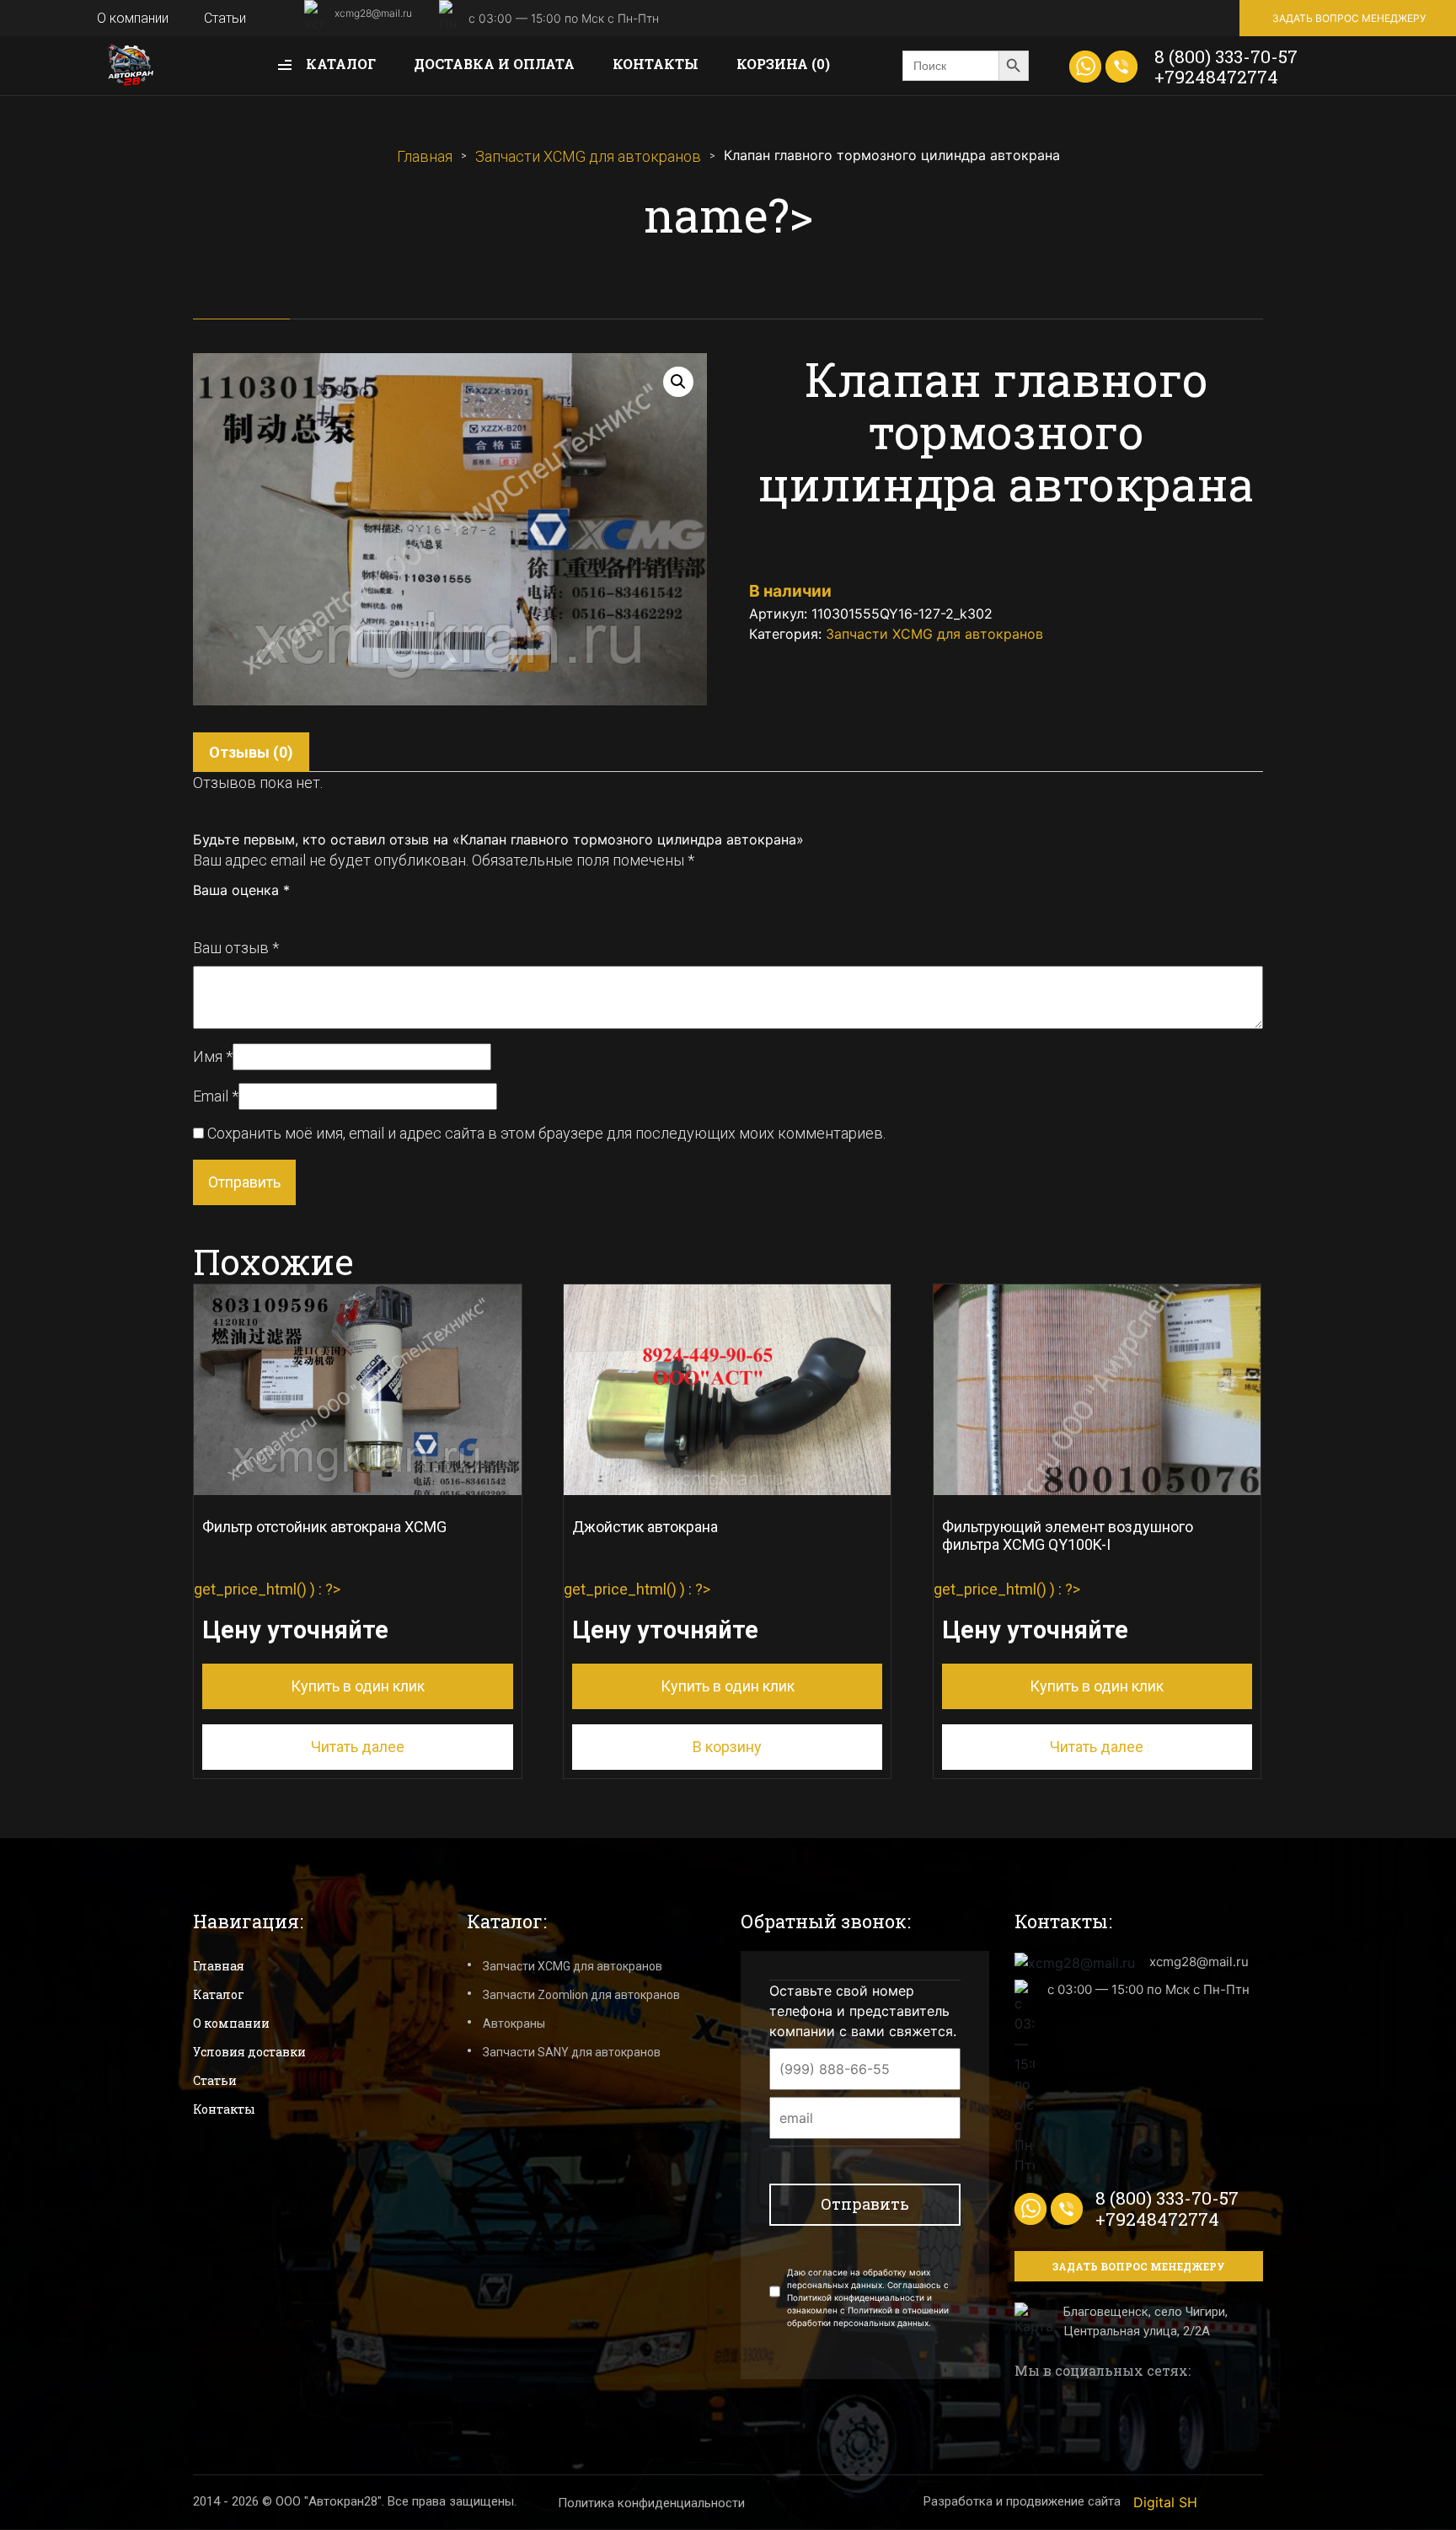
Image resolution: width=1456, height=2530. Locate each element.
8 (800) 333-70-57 (1226, 56)
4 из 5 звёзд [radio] (256, 914)
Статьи (225, 18)
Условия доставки (249, 2052)
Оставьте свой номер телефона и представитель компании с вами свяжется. (863, 2011)
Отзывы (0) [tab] (251, 752)
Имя (213, 1056)
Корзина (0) (783, 64)
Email (216, 1096)
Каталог (339, 64)
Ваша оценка (241, 890)
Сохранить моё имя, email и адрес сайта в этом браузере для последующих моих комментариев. (546, 1133)
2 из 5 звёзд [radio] (219, 914)
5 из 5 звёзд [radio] (275, 914)
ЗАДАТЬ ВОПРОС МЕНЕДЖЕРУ (1349, 18)
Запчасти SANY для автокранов (572, 2052)
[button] (678, 382)
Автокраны (514, 2023)
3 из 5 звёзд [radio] (238, 914)
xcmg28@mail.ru (373, 13)
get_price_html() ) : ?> (320, 1607)
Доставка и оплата (494, 64)
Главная (425, 156)
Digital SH (1165, 2502)
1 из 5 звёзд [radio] (201, 914)
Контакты (656, 64)
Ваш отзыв (236, 948)
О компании (133, 18)
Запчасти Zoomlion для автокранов (581, 1995)
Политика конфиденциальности (651, 2503)
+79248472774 (1216, 77)
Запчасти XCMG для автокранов (588, 156)
